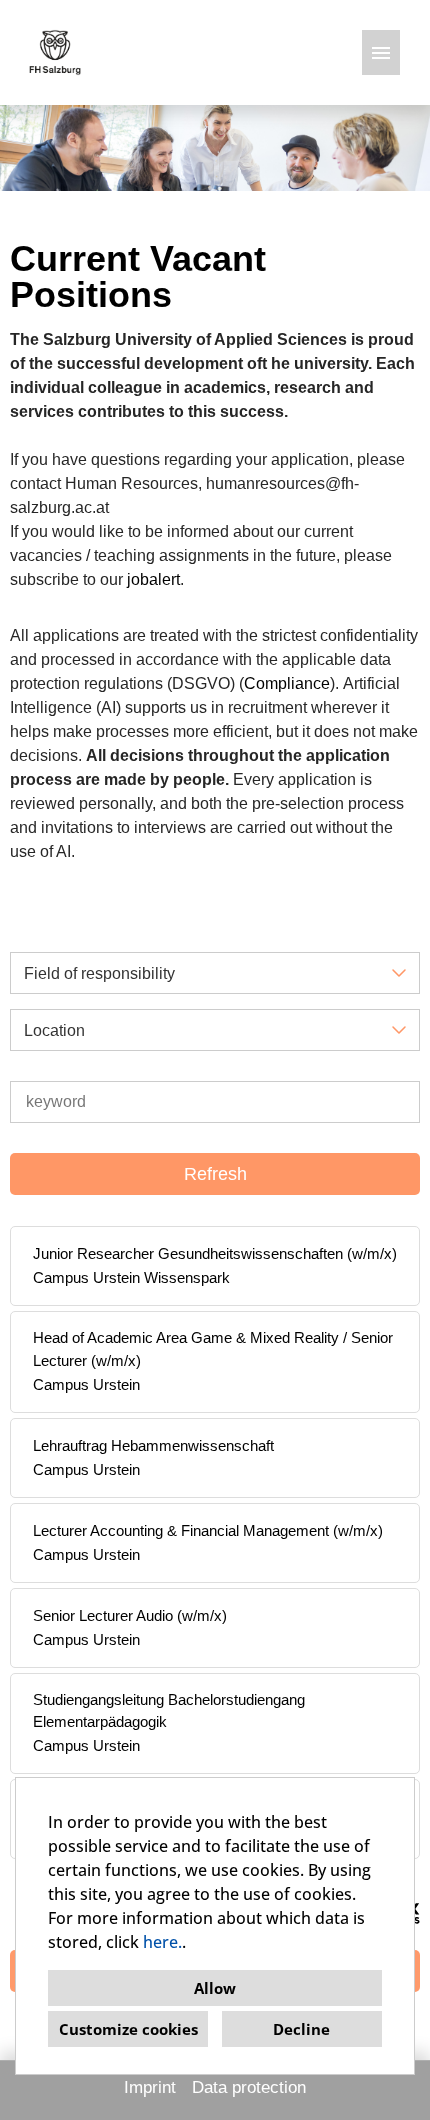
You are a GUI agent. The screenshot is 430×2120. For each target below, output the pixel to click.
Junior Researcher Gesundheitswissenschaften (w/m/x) (215, 1253)
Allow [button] (215, 1988)
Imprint (150, 2087)
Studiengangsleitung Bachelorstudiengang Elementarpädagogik (169, 1711)
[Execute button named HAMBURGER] (381, 52)
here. (162, 1942)
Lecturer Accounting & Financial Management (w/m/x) (208, 1530)
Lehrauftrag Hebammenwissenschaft (153, 1445)
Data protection (249, 2087)
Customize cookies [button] (128, 2029)
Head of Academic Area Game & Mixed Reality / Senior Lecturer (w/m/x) (213, 1349)
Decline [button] (301, 2029)
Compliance (287, 683)
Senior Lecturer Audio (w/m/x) (130, 1615)
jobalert (153, 579)
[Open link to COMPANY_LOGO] (55, 52)
